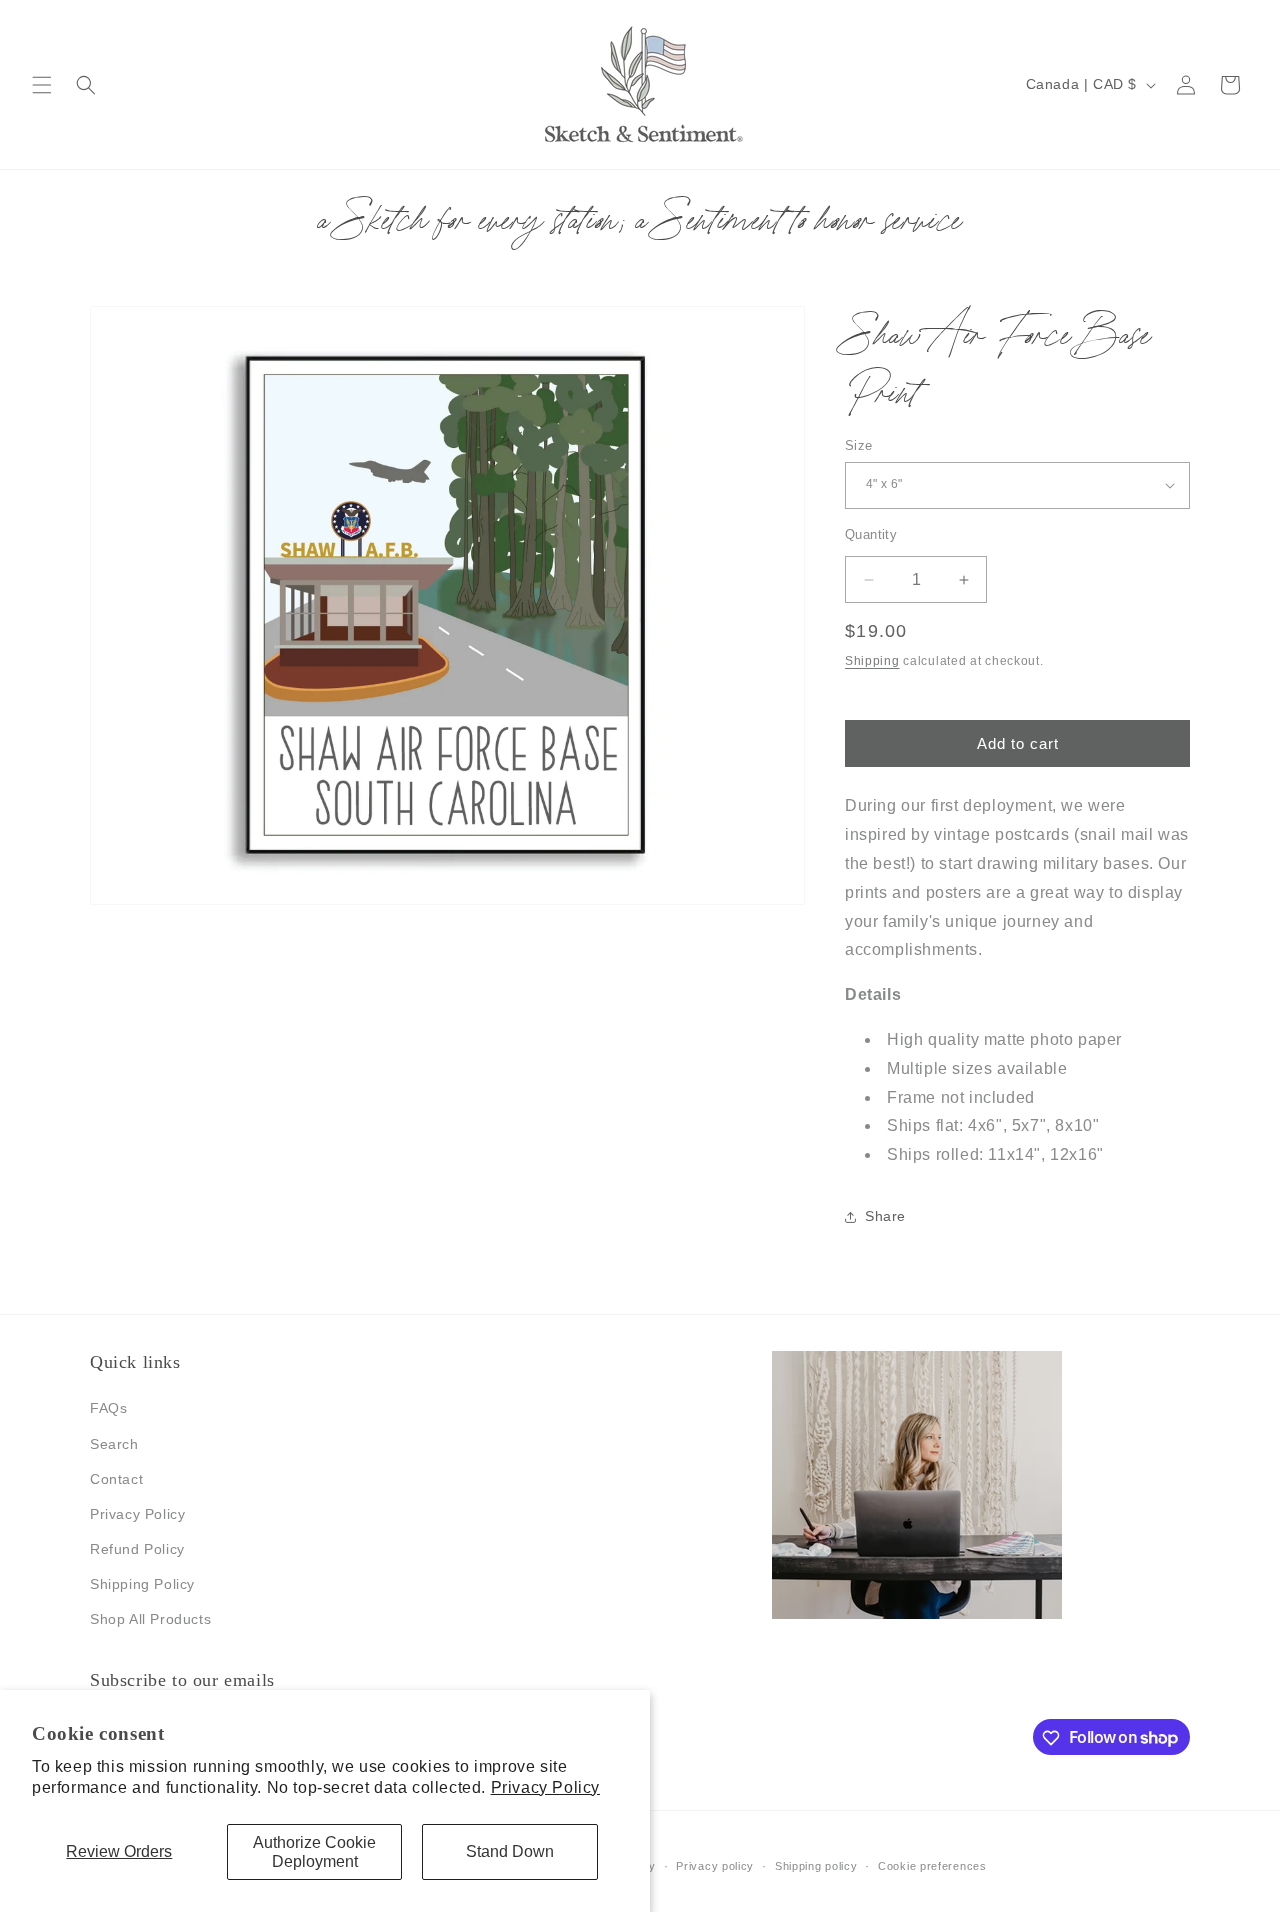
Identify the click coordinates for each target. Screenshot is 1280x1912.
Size (859, 445)
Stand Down (510, 1851)
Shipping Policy (142, 1585)
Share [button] (885, 1217)
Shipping (872, 661)
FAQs (108, 1409)
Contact (116, 1479)
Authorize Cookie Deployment (314, 1852)
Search (114, 1444)
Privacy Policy (545, 1787)
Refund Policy (137, 1549)
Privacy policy (715, 1865)
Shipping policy (816, 1865)
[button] (42, 85)
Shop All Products (150, 1620)
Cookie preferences (932, 1865)
